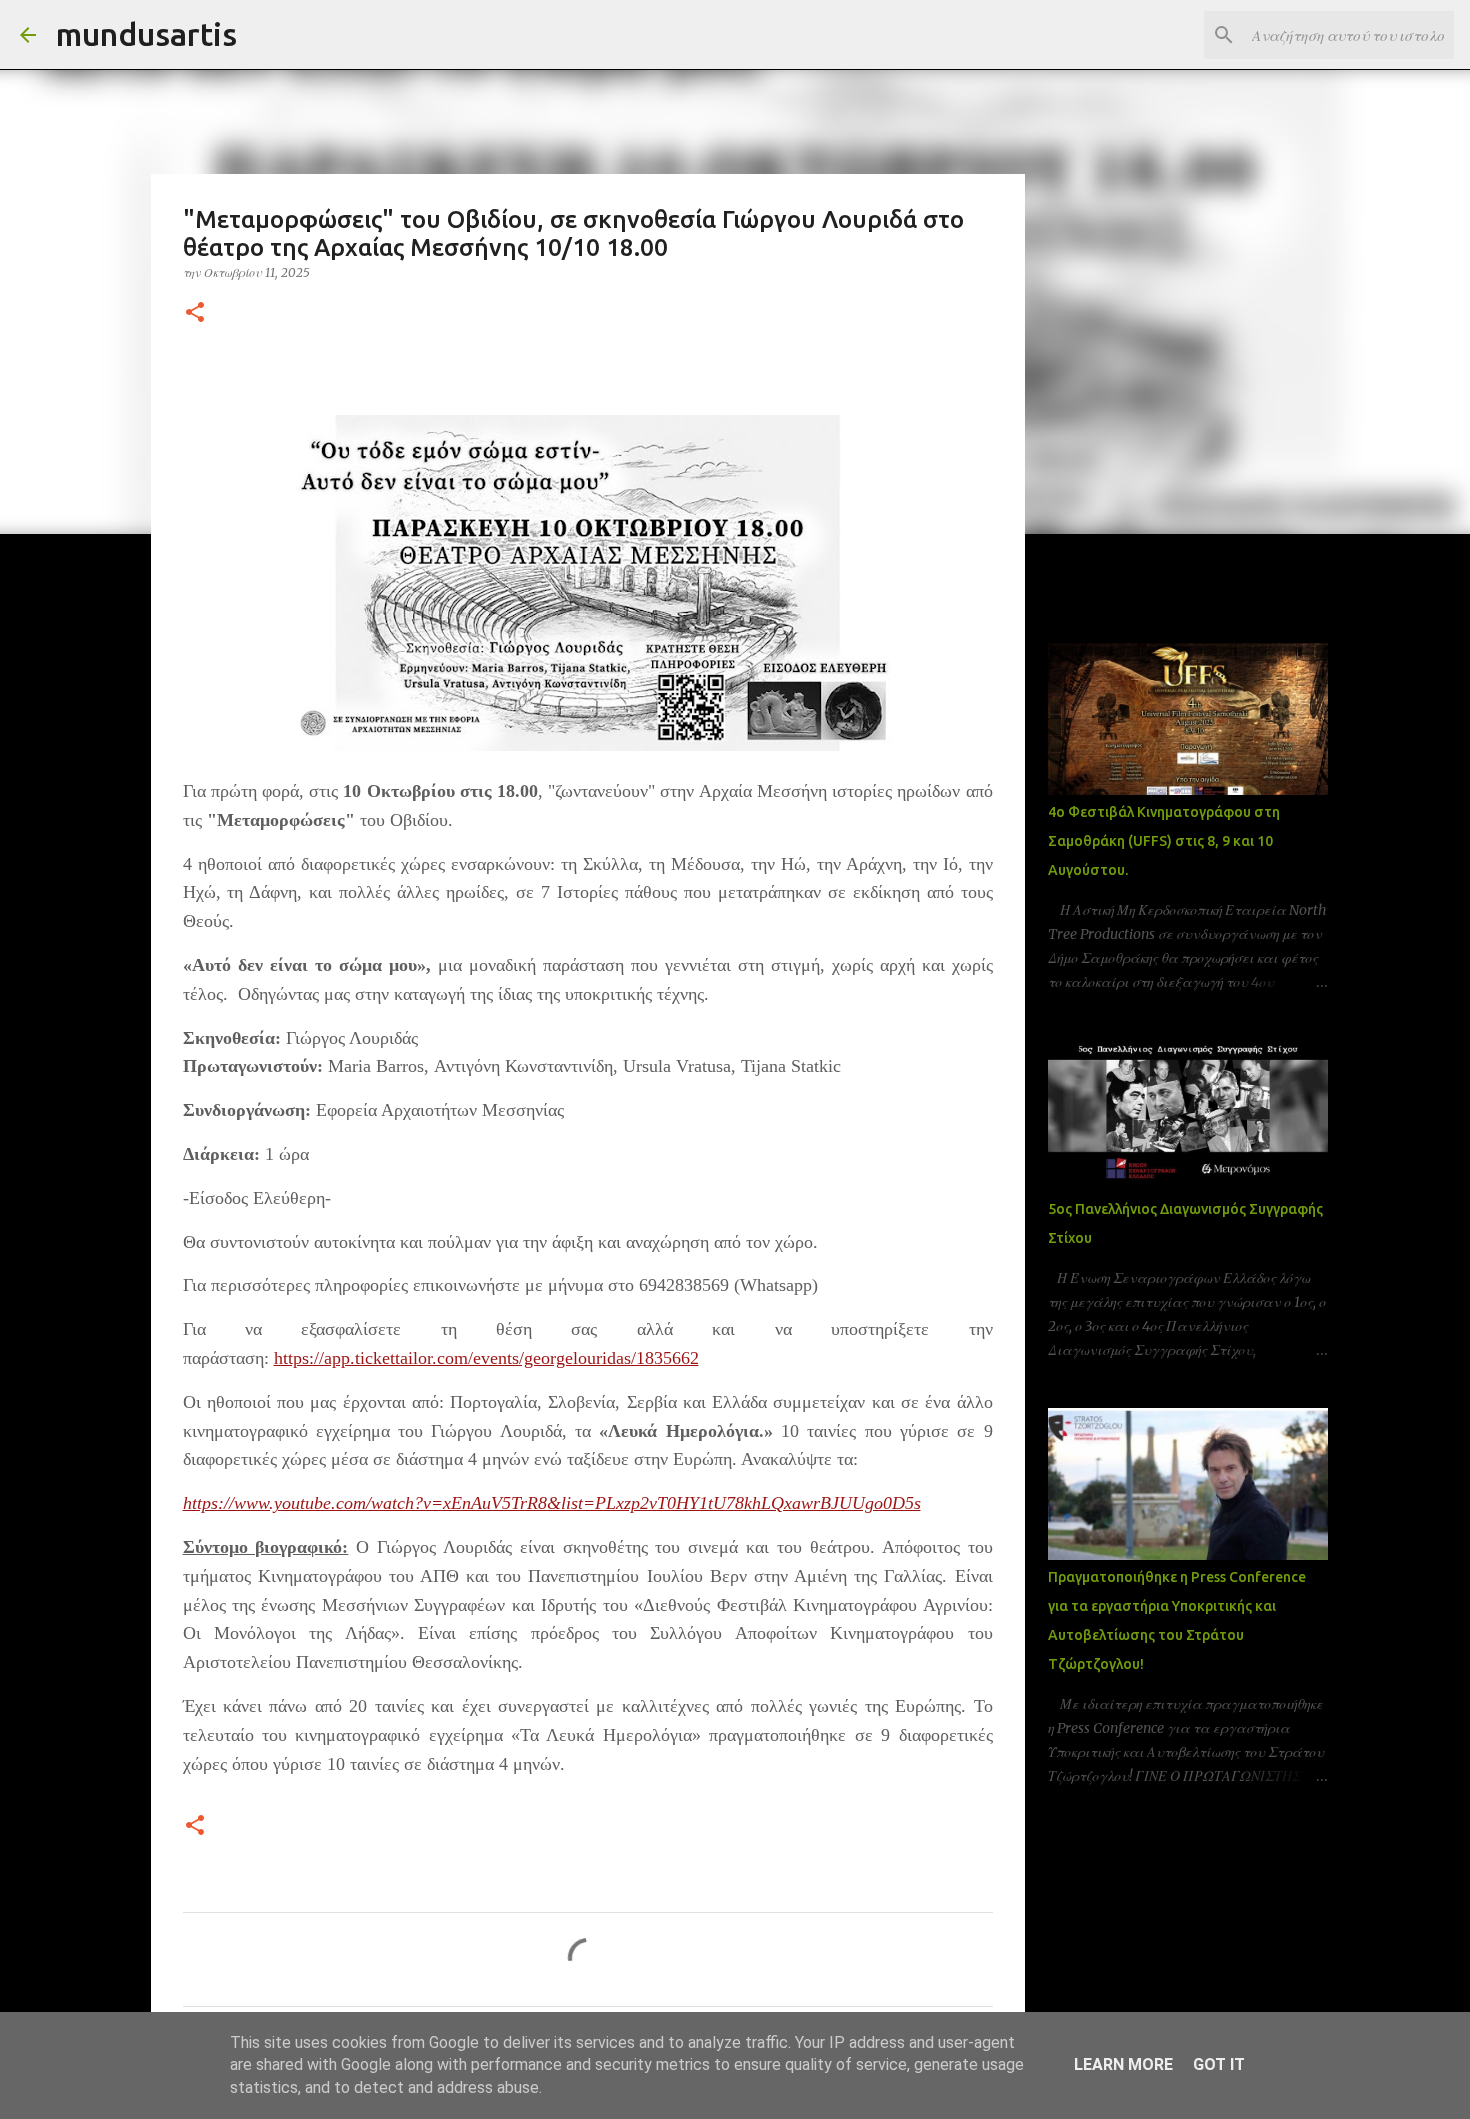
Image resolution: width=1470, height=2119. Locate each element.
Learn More (1123, 2064)
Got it (1219, 2064)
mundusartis (146, 34)
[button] (195, 313)
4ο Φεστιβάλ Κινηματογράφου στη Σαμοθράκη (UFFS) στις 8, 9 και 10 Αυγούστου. (1164, 841)
